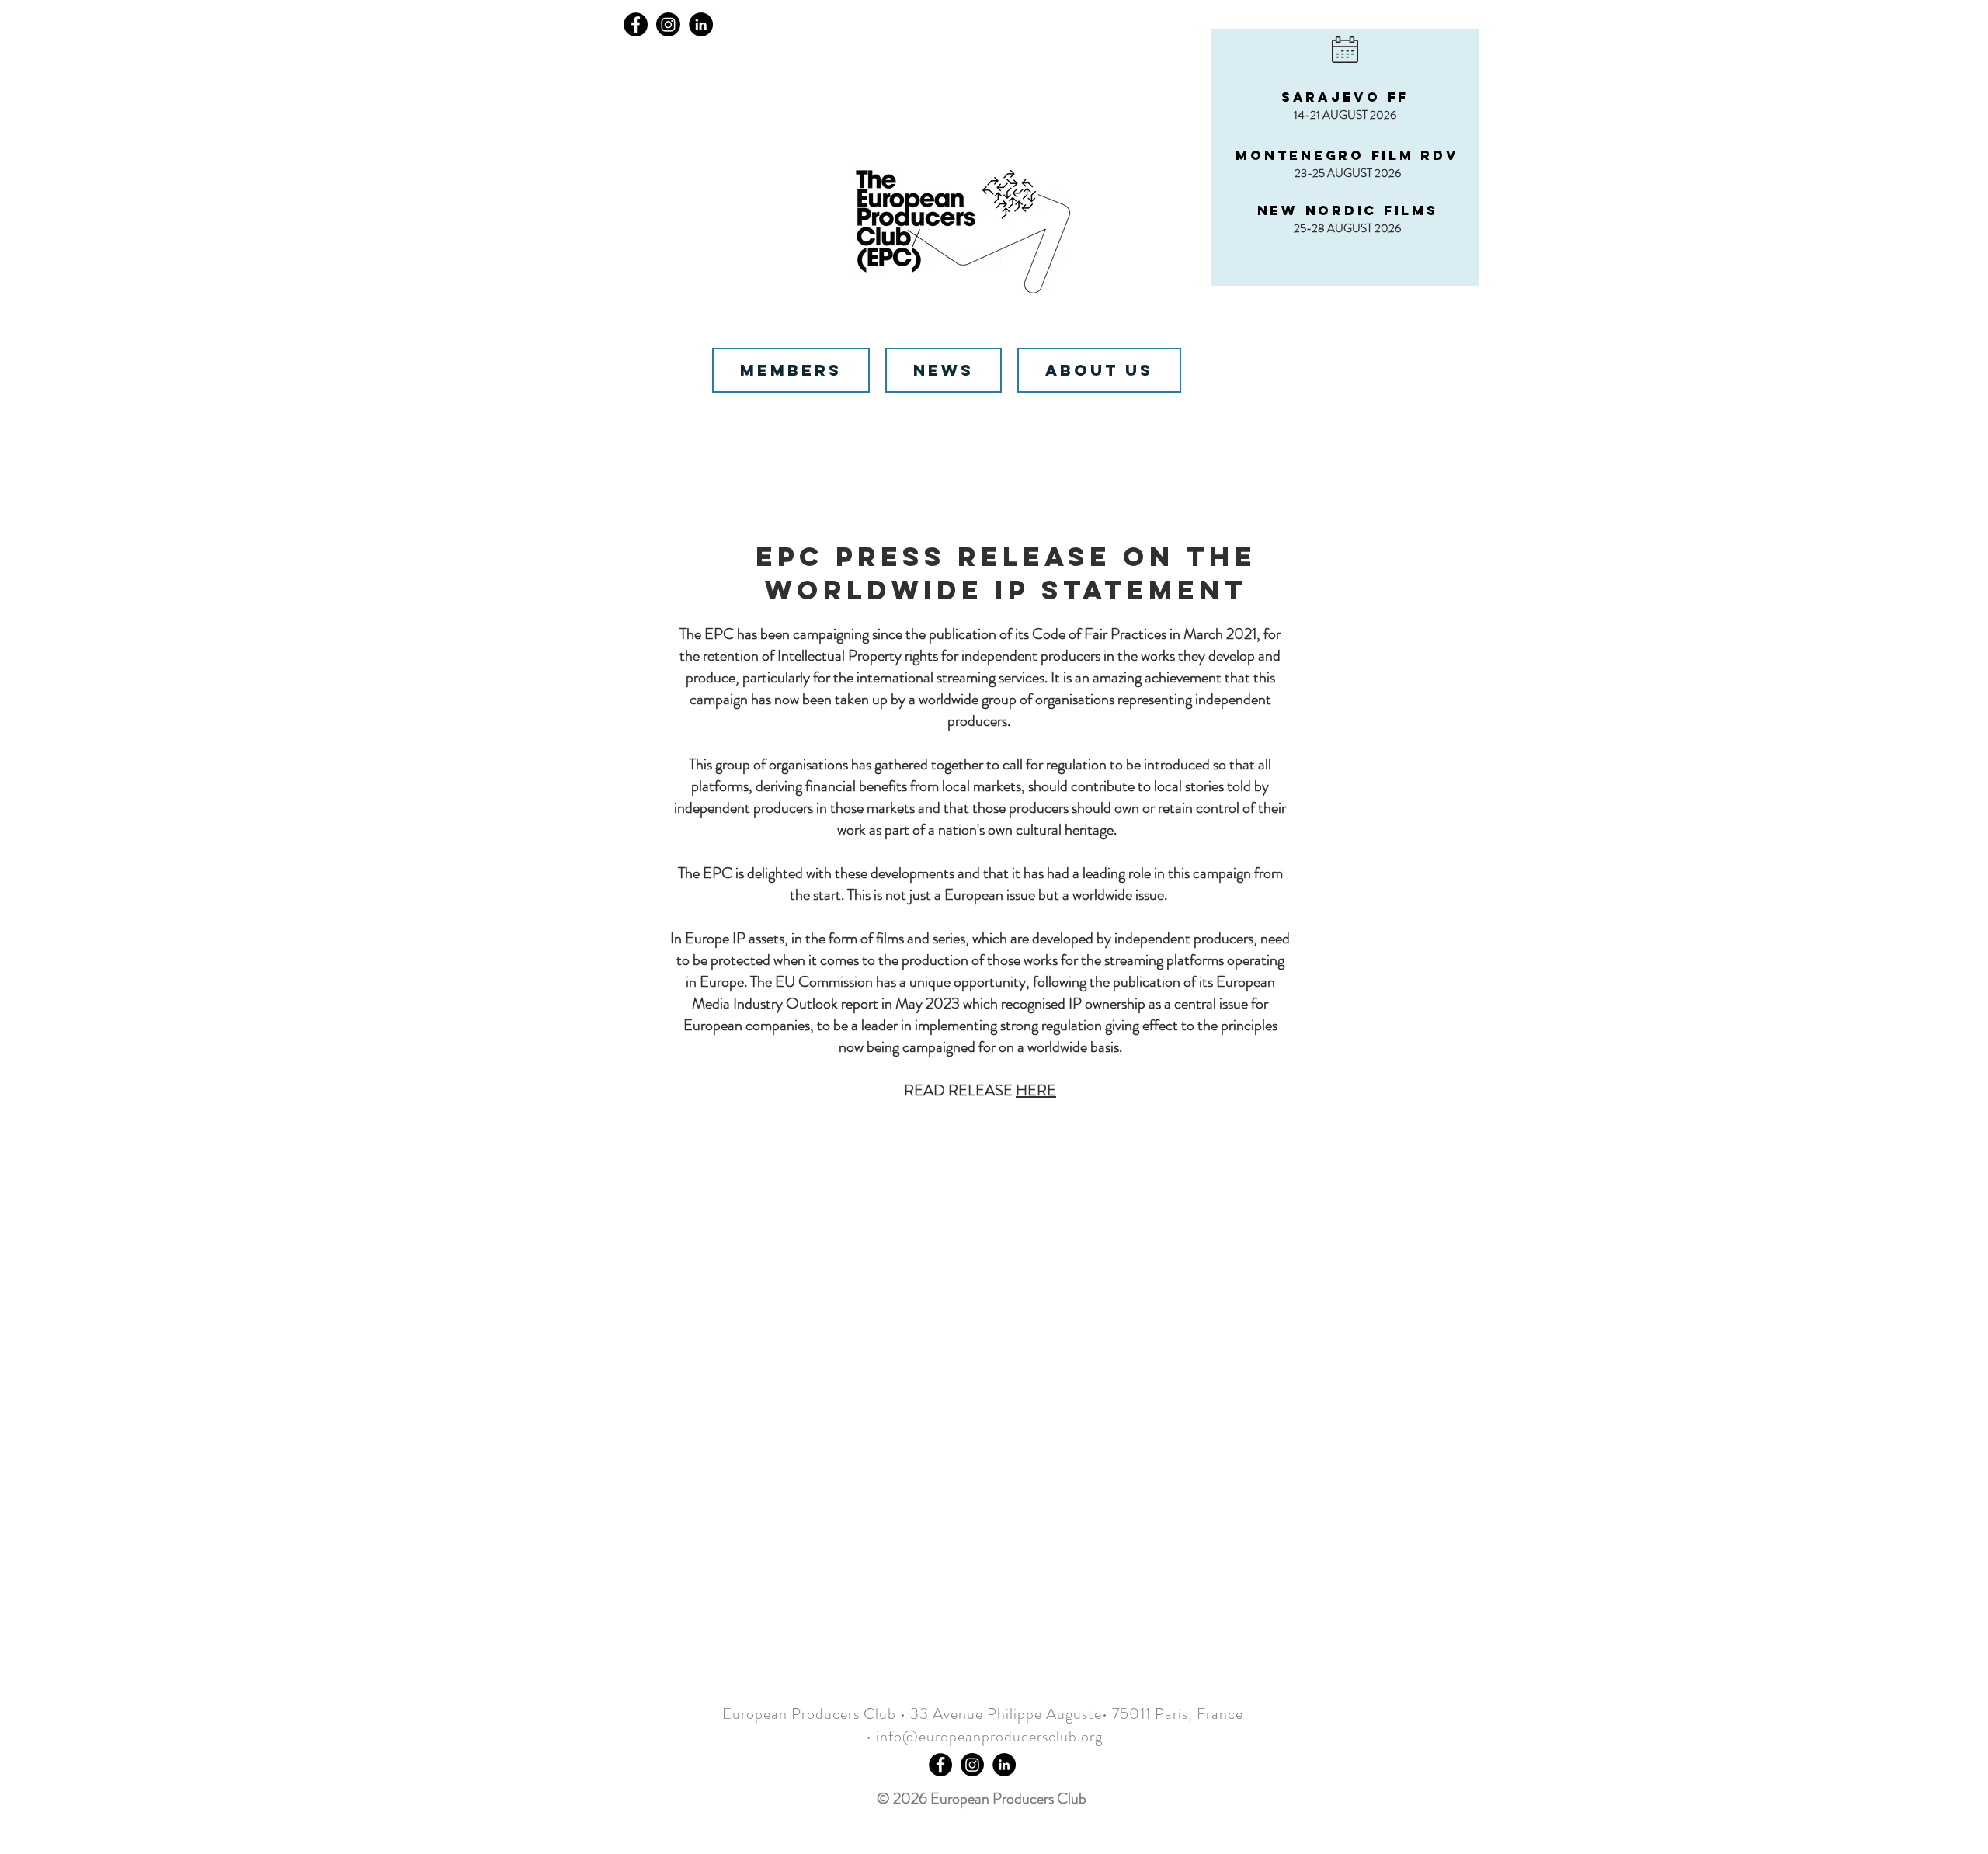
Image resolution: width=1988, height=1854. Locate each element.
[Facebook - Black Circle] (940, 1765)
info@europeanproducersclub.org (989, 1736)
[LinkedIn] (701, 24)
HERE (1036, 1090)
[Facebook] (636, 24)
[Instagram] (668, 24)
